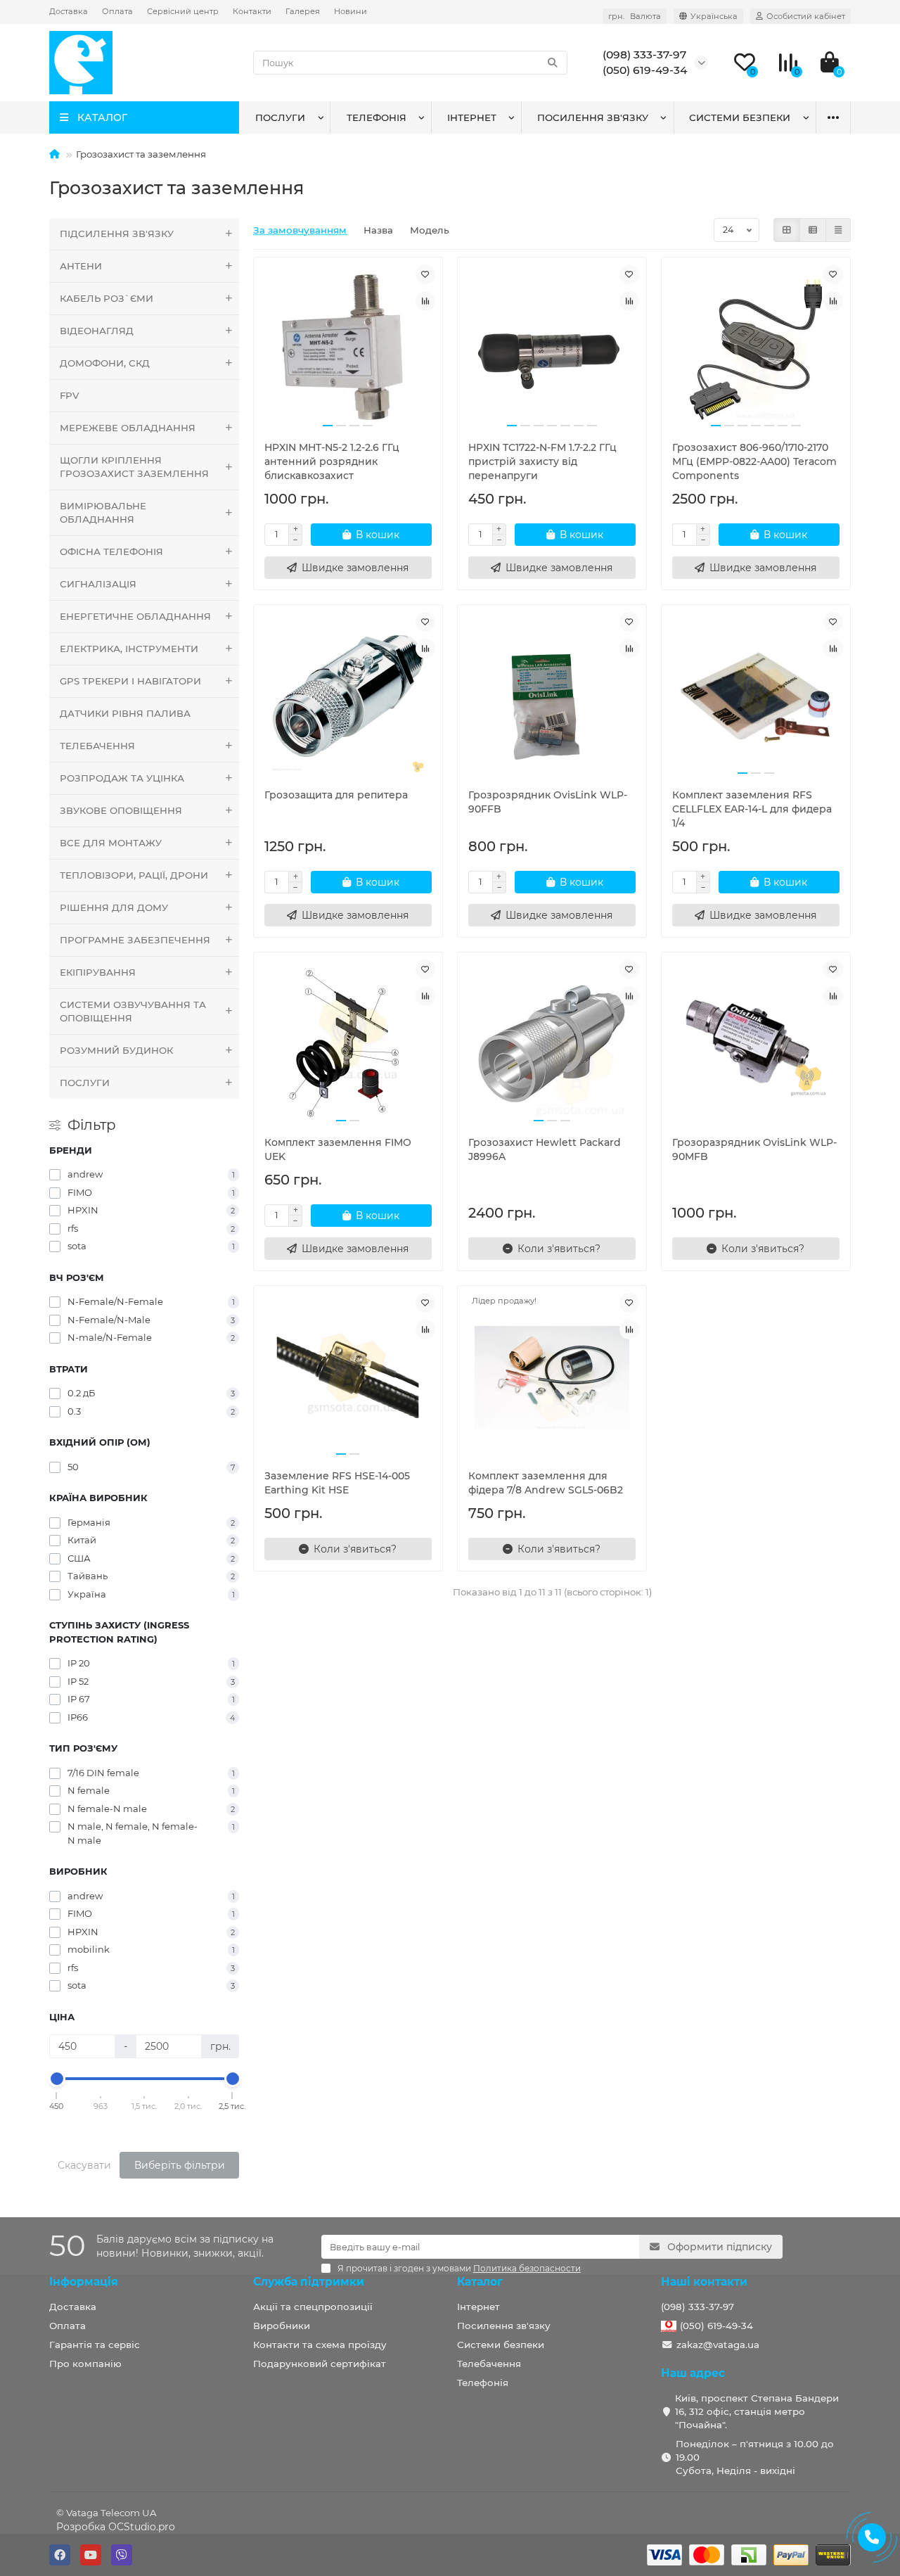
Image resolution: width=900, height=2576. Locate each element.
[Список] (813, 230)
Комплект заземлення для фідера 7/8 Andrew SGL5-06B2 (546, 1483)
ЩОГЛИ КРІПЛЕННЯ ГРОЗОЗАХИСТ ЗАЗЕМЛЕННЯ (134, 467)
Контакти (252, 11)
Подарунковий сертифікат (320, 2364)
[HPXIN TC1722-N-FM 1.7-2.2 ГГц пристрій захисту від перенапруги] (552, 349)
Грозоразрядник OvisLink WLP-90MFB (754, 1149)
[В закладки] (425, 274)
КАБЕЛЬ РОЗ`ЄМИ (107, 298)
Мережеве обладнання (128, 428)
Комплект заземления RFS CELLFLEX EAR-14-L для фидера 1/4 (752, 809)
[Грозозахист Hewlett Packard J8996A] (552, 1044)
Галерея (303, 11)
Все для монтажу (111, 843)
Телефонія (377, 117)
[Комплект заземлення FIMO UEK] (348, 1044)
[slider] (57, 2079)
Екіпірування (98, 972)
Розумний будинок (116, 1050)
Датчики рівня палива (125, 713)
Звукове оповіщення (121, 810)
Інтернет (472, 117)
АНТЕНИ (81, 266)
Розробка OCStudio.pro (116, 2527)
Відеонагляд (97, 331)
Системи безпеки (740, 117)
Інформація (84, 2282)
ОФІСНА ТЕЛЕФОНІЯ (111, 551)
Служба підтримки (309, 2282)
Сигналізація (98, 584)
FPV (69, 395)
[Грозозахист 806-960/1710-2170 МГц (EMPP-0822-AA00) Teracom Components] (756, 349)
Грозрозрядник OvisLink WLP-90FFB (548, 802)
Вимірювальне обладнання (103, 512)
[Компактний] (838, 230)
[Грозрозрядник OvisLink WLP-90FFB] (552, 696)
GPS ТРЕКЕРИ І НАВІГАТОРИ (130, 681)
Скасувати (84, 2165)
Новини (351, 11)
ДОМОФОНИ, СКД (105, 363)
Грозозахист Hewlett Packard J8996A (545, 1149)
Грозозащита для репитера (336, 795)
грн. (635, 16)
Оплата (117, 11)
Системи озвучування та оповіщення (133, 1011)
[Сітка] (787, 230)
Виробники (282, 2326)
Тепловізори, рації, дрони (134, 875)
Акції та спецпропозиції (313, 2307)
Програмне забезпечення (135, 940)
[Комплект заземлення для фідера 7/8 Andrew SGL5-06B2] (552, 1377)
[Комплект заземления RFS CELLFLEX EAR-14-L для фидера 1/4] (756, 696)
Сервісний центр (183, 11)
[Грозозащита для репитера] (348, 696)
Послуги (280, 117)
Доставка (69, 11)
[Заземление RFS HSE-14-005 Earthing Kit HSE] (348, 1377)
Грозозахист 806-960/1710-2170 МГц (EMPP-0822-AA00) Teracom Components (754, 461)
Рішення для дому (114, 907)
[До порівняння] (425, 301)
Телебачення (489, 2364)
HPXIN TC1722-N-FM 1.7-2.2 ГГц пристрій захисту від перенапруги (542, 461)
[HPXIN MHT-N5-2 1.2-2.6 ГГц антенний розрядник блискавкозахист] (348, 349)
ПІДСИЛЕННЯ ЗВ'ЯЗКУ (117, 234)
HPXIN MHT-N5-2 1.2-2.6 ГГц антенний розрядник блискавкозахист (332, 461)
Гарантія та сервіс (95, 2345)
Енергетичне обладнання (135, 616)
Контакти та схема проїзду (320, 2345)
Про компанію (85, 2364)
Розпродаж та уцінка (122, 778)
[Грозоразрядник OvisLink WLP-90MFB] (756, 1044)
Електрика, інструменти (129, 649)
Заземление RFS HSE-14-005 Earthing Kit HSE (337, 1483)
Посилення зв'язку (593, 117)
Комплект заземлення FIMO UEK (338, 1149)
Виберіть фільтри (180, 2165)
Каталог (480, 2282)
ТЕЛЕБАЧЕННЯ (97, 746)
